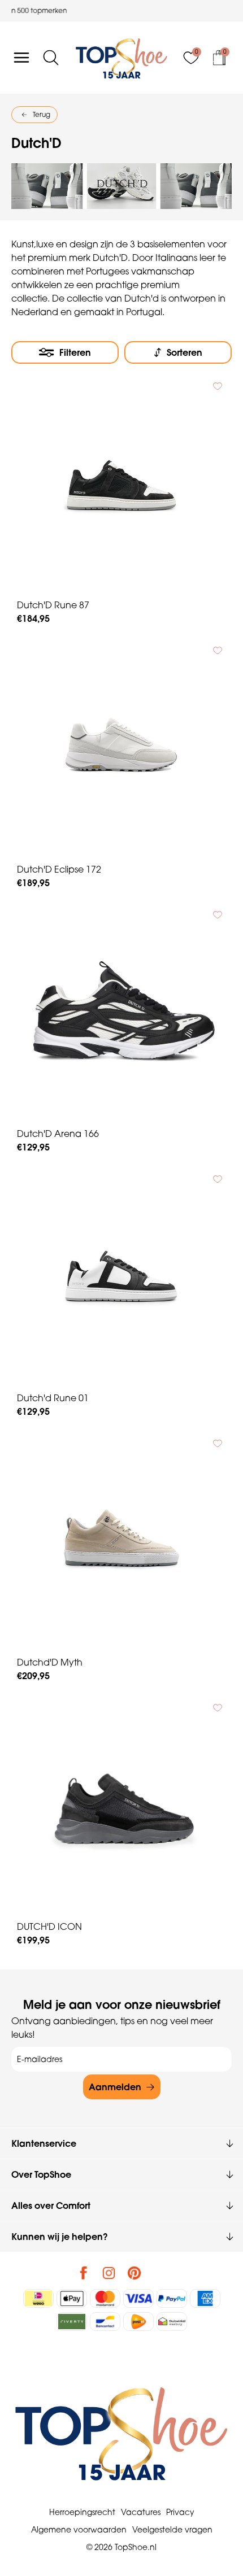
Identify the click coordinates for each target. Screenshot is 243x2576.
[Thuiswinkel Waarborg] (172, 2322)
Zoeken (14, 98)
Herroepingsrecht (82, 2512)
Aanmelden (115, 2087)
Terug (42, 114)
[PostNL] (138, 2322)
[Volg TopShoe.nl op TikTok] (160, 2273)
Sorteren (185, 352)
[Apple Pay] (72, 2298)
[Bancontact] (105, 2322)
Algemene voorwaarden (79, 2530)
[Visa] (138, 2298)
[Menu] (21, 58)
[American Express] (205, 2298)
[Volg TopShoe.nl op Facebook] (84, 2273)
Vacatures (141, 2512)
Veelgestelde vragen (172, 2530)
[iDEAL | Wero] (38, 2298)
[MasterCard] (105, 2298)
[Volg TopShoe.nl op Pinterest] (134, 2273)
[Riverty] (72, 2322)
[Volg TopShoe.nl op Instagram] (109, 2273)
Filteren (75, 352)
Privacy (180, 2512)
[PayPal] (172, 2298)
